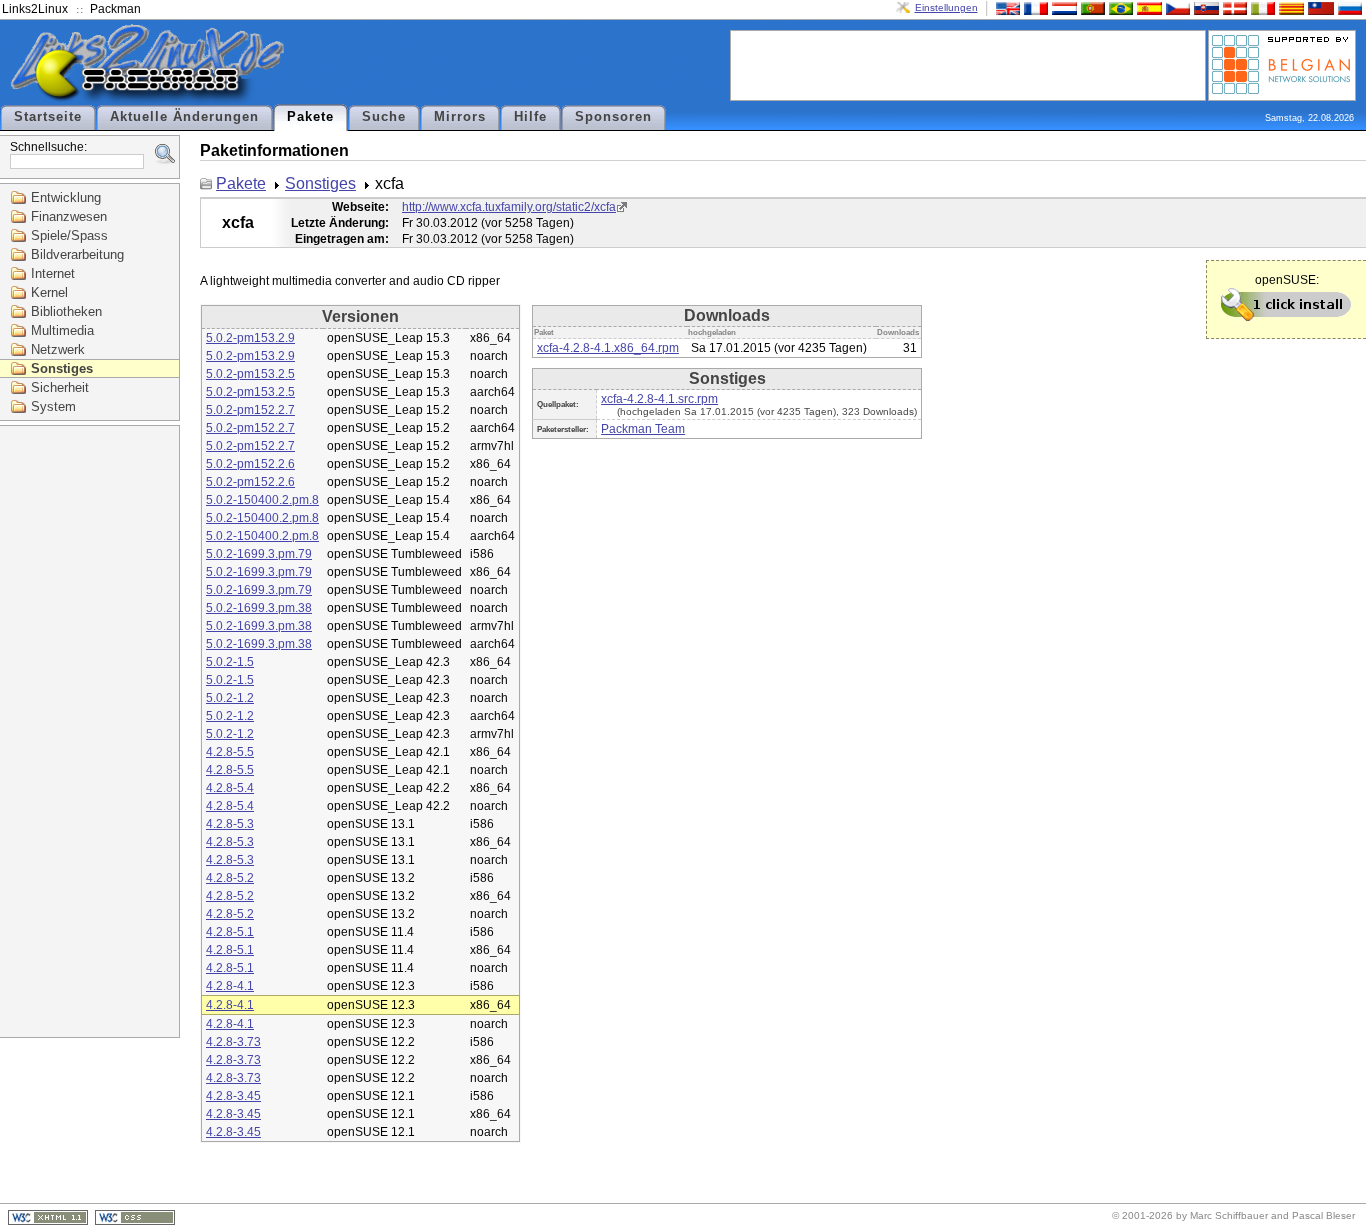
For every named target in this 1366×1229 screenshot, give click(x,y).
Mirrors (460, 117)
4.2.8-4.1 (230, 986)
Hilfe (530, 117)
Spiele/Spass (69, 235)
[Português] (1091, 7)
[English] (1006, 7)
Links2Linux (35, 9)
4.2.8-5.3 (230, 824)
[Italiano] (1261, 7)
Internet (53, 273)
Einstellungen (946, 7)
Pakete (310, 117)
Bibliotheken (66, 311)
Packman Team (643, 429)
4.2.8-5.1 (230, 932)
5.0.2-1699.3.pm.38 (259, 608)
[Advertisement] (968, 64)
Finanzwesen (69, 216)
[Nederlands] (1062, 7)
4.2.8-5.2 (230, 878)
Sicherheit (60, 387)
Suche (384, 117)
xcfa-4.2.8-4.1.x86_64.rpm (608, 348)
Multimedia (62, 330)
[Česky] (1176, 7)
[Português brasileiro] (1119, 7)
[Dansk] (1233, 7)
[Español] (1147, 7)
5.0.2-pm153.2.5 (250, 374)
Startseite (48, 117)
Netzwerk (58, 349)
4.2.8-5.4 (230, 788)
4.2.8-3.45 (233, 1096)
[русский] (1348, 7)
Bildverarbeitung (77, 254)
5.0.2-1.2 (230, 698)
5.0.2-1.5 (230, 662)
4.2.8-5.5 (230, 752)
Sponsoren (613, 117)
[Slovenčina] (1204, 7)
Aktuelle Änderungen (184, 117)
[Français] (1034, 7)
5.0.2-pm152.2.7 (250, 410)
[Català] (1289, 7)
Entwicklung (66, 197)
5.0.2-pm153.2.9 (250, 338)
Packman (115, 9)
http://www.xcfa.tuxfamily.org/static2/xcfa (509, 207)
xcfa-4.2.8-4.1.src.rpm (659, 399)
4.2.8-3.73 (233, 1042)
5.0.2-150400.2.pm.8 (262, 500)
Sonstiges (62, 368)
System (53, 406)
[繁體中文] (1319, 7)
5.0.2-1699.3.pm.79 (259, 554)
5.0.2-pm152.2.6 (250, 464)
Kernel (49, 292)
